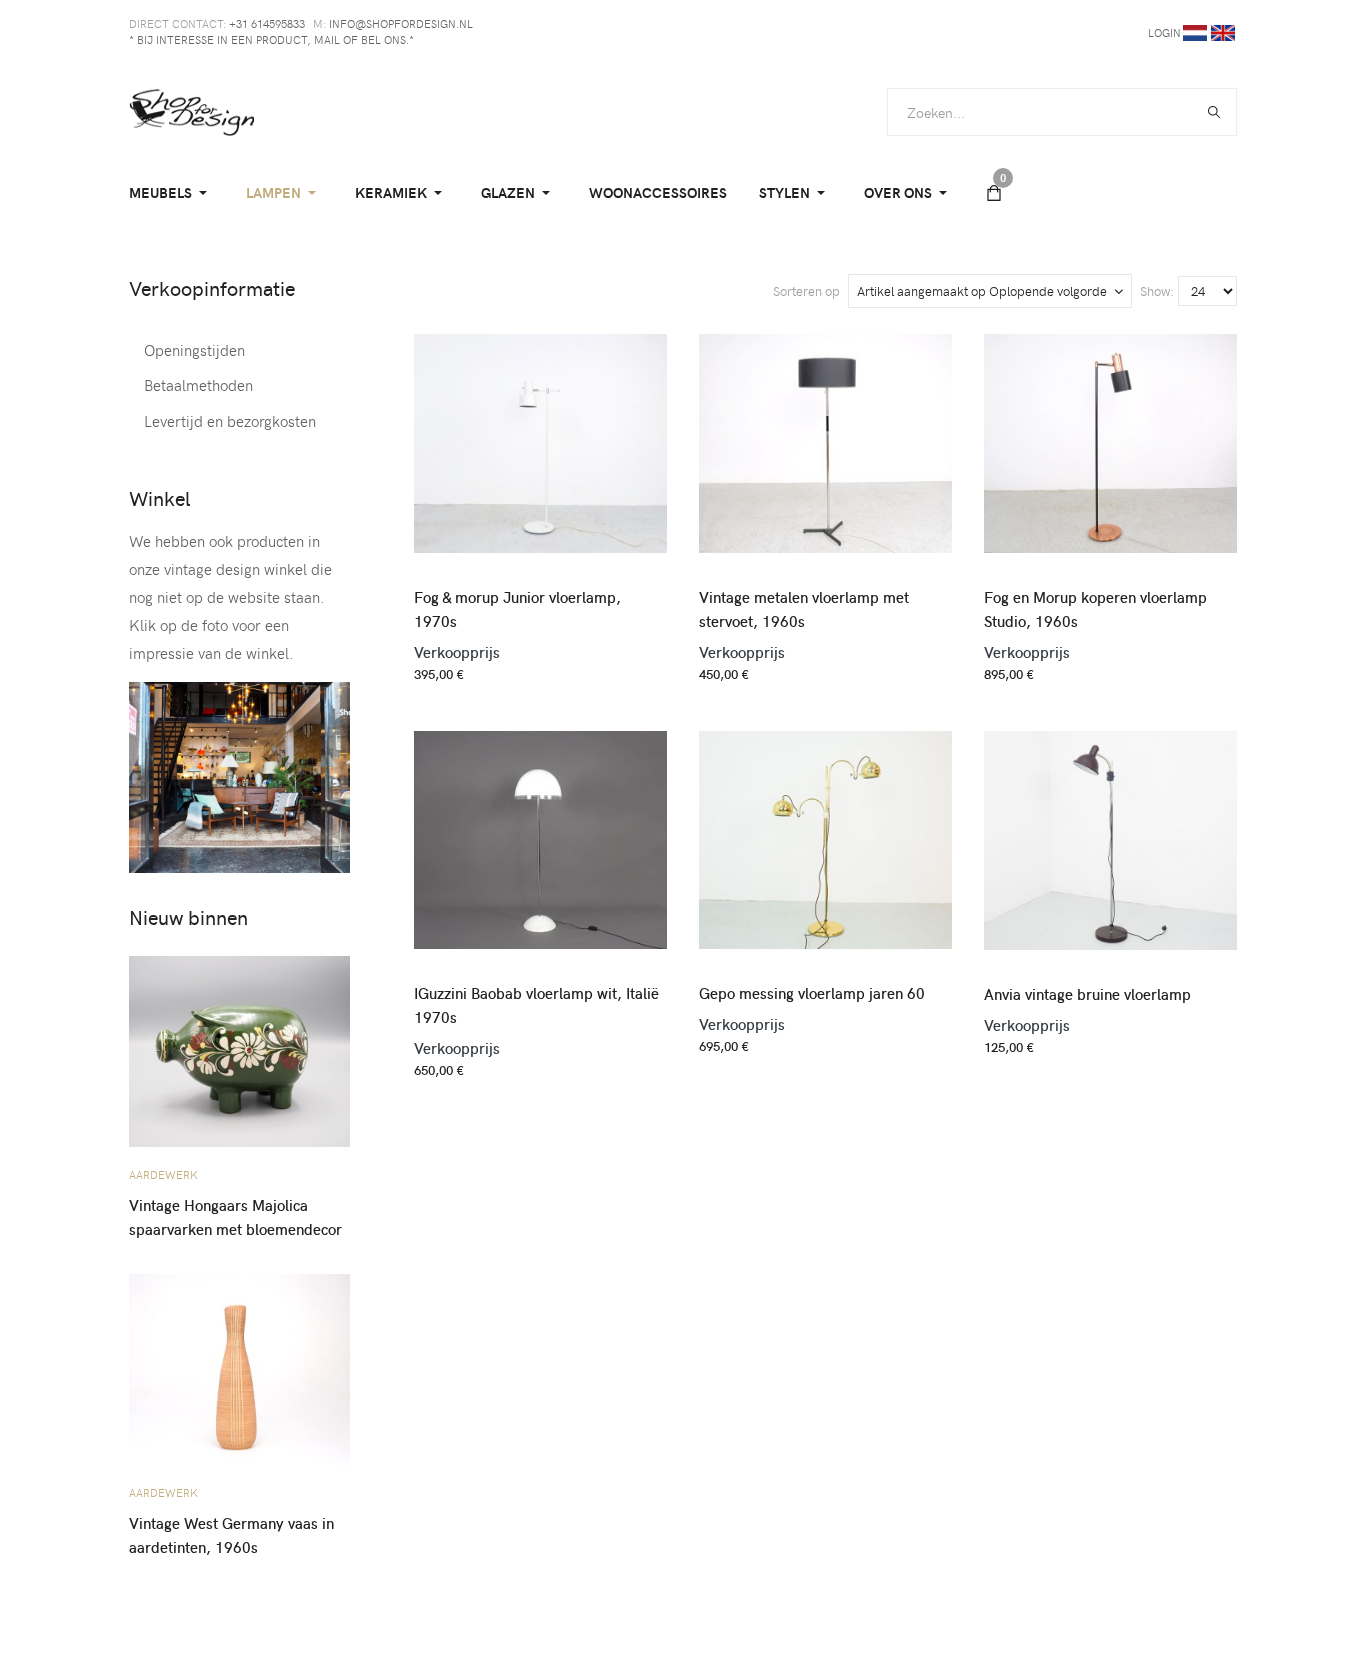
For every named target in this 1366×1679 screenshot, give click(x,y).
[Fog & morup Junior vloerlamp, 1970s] (540, 435)
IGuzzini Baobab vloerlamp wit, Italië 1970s (536, 1005)
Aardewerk (163, 1174)
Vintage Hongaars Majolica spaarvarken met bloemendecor (235, 1217)
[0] (994, 193)
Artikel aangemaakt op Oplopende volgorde (982, 291)
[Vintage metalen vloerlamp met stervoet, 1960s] (825, 435)
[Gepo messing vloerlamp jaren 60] (825, 831)
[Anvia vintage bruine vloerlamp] (1110, 832)
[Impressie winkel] (239, 775)
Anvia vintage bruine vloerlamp (1087, 994)
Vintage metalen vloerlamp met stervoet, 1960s (804, 609)
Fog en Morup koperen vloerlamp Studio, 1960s (1095, 609)
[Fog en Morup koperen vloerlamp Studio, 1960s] (1110, 435)
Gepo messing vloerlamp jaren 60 (812, 993)
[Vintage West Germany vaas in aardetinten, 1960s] (239, 1361)
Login (1164, 32)
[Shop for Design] (192, 112)
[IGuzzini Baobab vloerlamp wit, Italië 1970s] (540, 831)
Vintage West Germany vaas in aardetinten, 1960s (231, 1535)
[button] (171, 193)
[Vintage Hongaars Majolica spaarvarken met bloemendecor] (239, 1043)
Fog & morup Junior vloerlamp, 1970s (517, 609)
